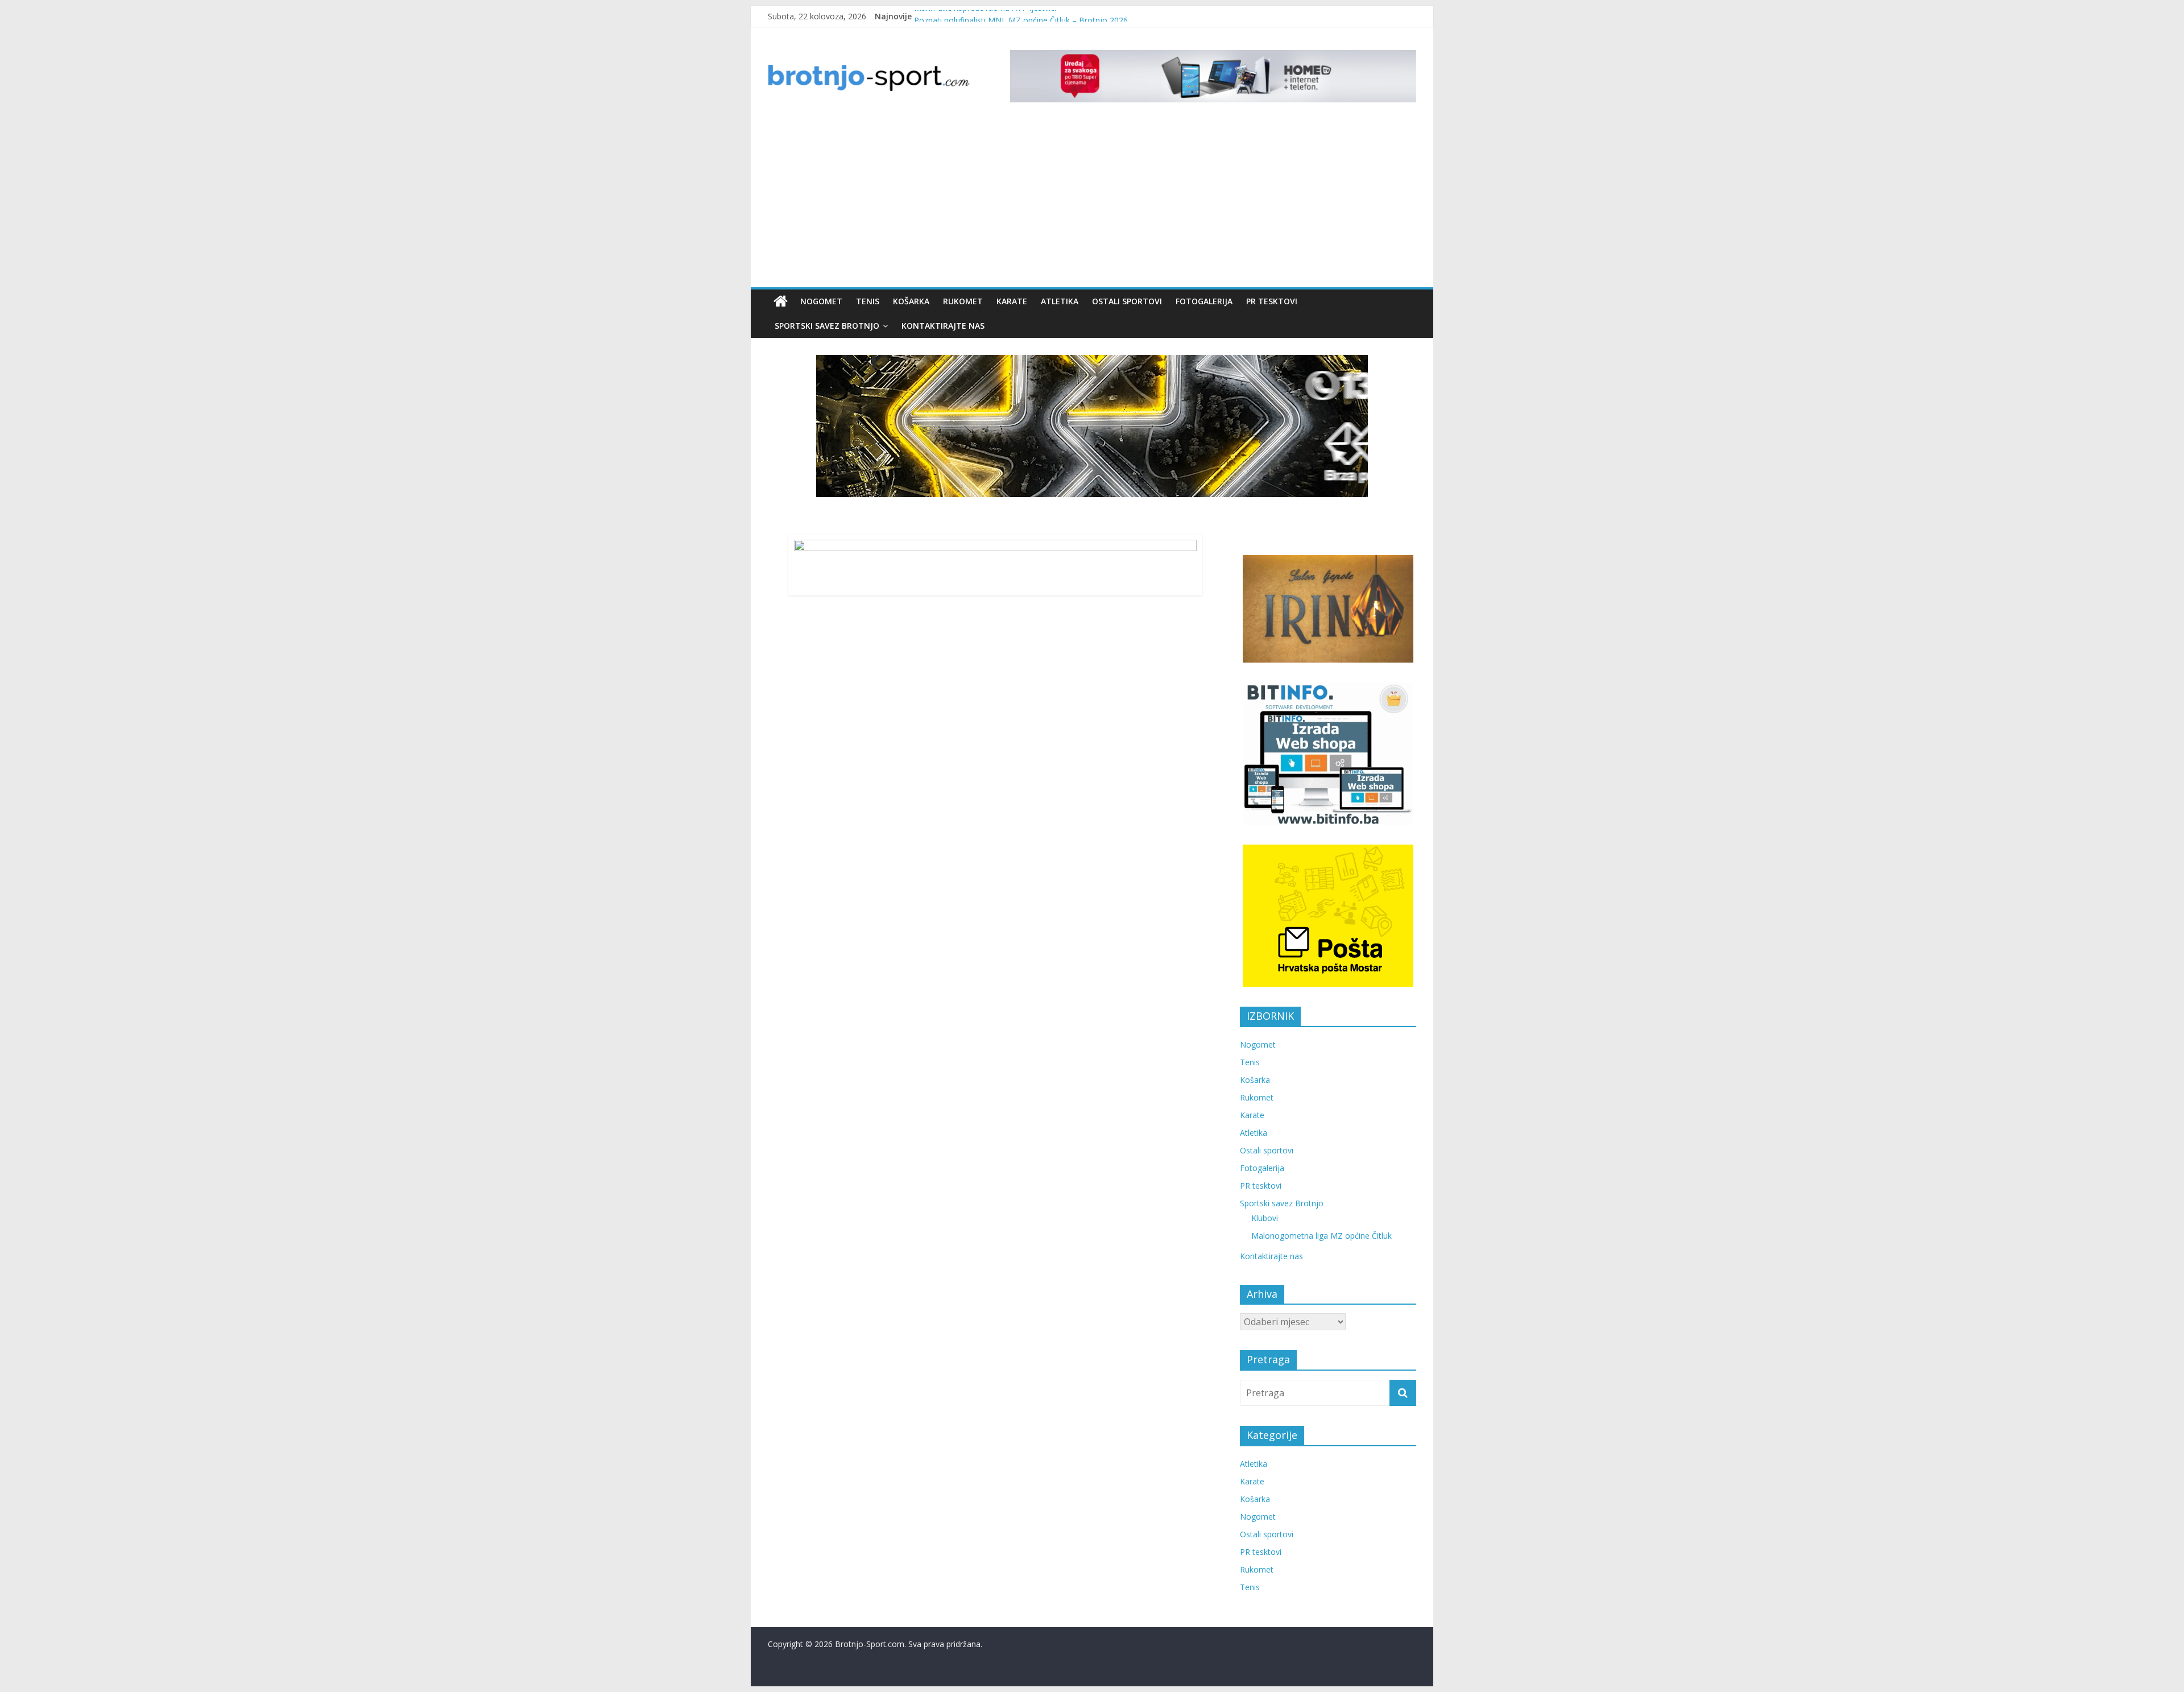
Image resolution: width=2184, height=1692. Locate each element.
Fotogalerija (1204, 301)
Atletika (1060, 301)
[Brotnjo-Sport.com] (781, 301)
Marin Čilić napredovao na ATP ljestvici (985, 16)
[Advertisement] (1092, 202)
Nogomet (821, 301)
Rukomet (963, 301)
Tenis (868, 301)
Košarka (911, 301)
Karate (1012, 301)
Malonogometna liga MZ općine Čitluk (1321, 1236)
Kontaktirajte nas (943, 326)
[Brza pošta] (1092, 426)
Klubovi (1265, 1218)
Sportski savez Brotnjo (827, 326)
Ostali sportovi (1127, 301)
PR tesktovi (1272, 301)
